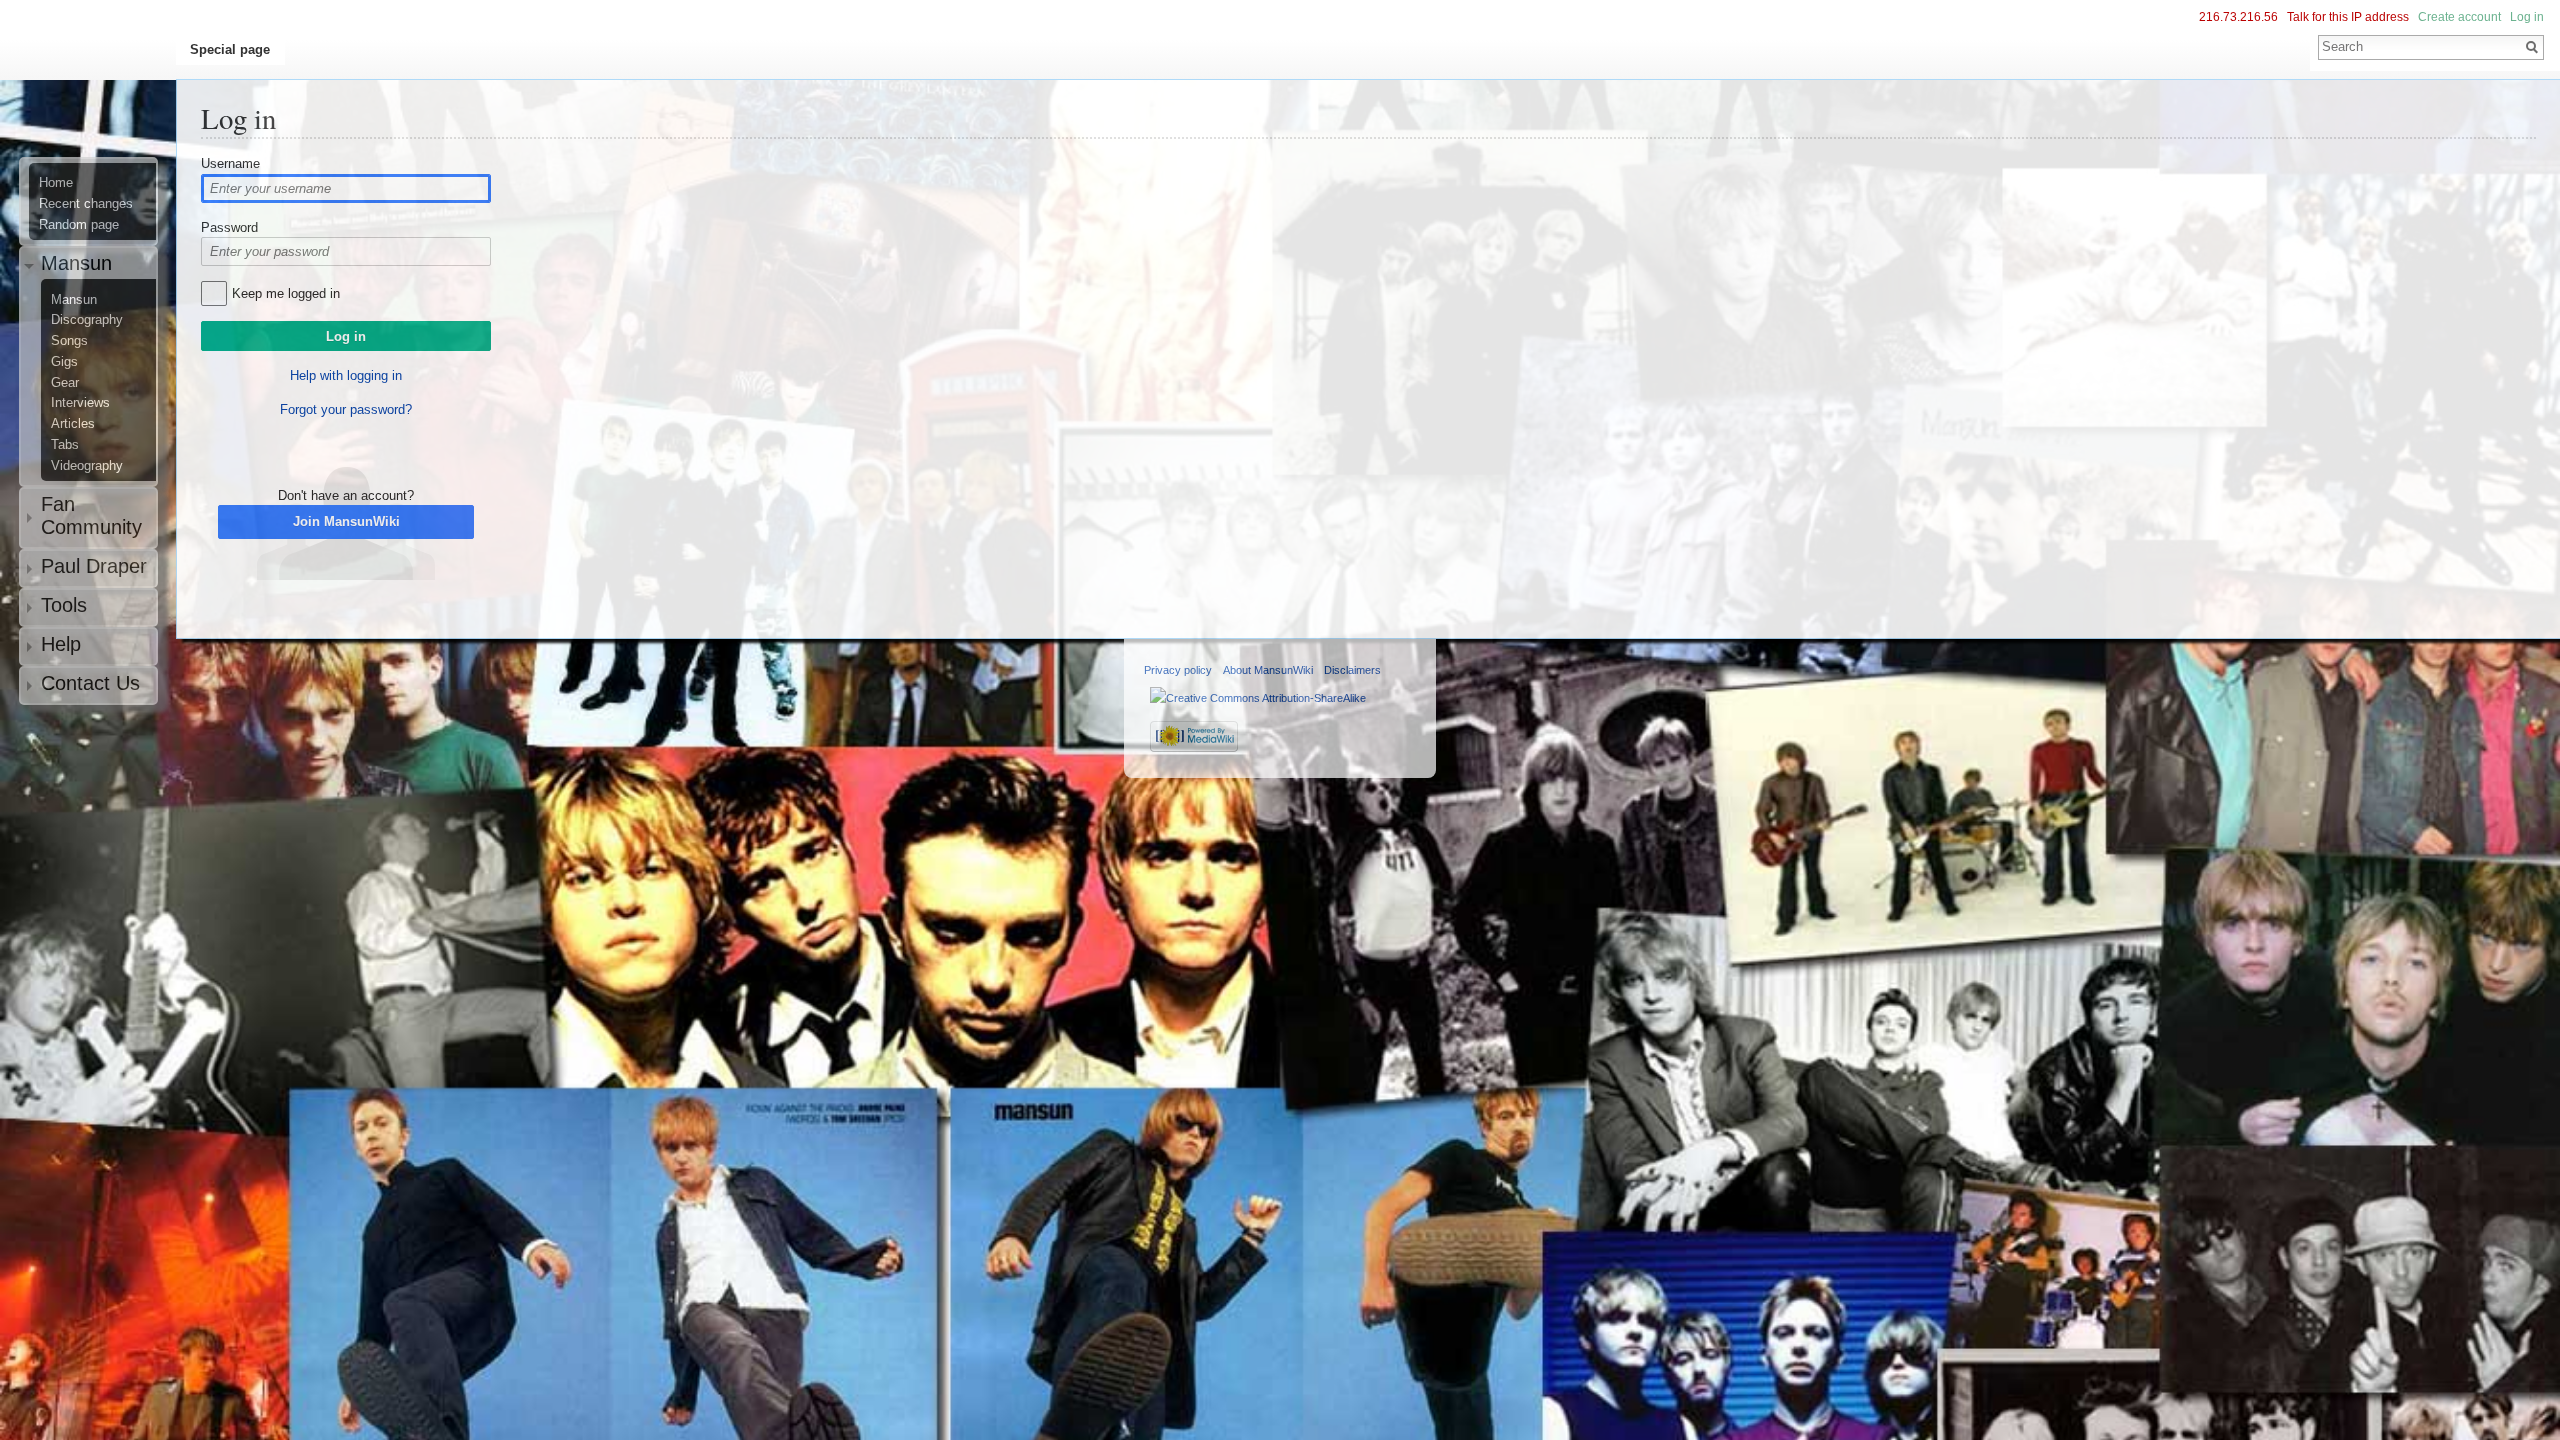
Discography (87, 320)
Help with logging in (346, 375)
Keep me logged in (286, 293)
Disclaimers (1352, 670)
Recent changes (86, 204)
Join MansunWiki (346, 521)
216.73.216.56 (2238, 17)
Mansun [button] (76, 263)
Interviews (80, 403)
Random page (79, 225)
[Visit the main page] (96, 96)
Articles (73, 424)
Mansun (74, 300)
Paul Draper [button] (94, 566)
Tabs (65, 445)
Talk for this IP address (2348, 17)
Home (56, 183)
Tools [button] (64, 605)
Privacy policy (1178, 670)
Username (230, 163)
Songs (69, 341)
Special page (230, 49)
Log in (2527, 17)
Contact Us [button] (90, 683)
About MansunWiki (1268, 670)
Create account (2459, 17)
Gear (65, 383)
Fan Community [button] (91, 515)
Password (229, 227)
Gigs (64, 362)
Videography (87, 466)
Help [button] (61, 644)
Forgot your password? (346, 409)
